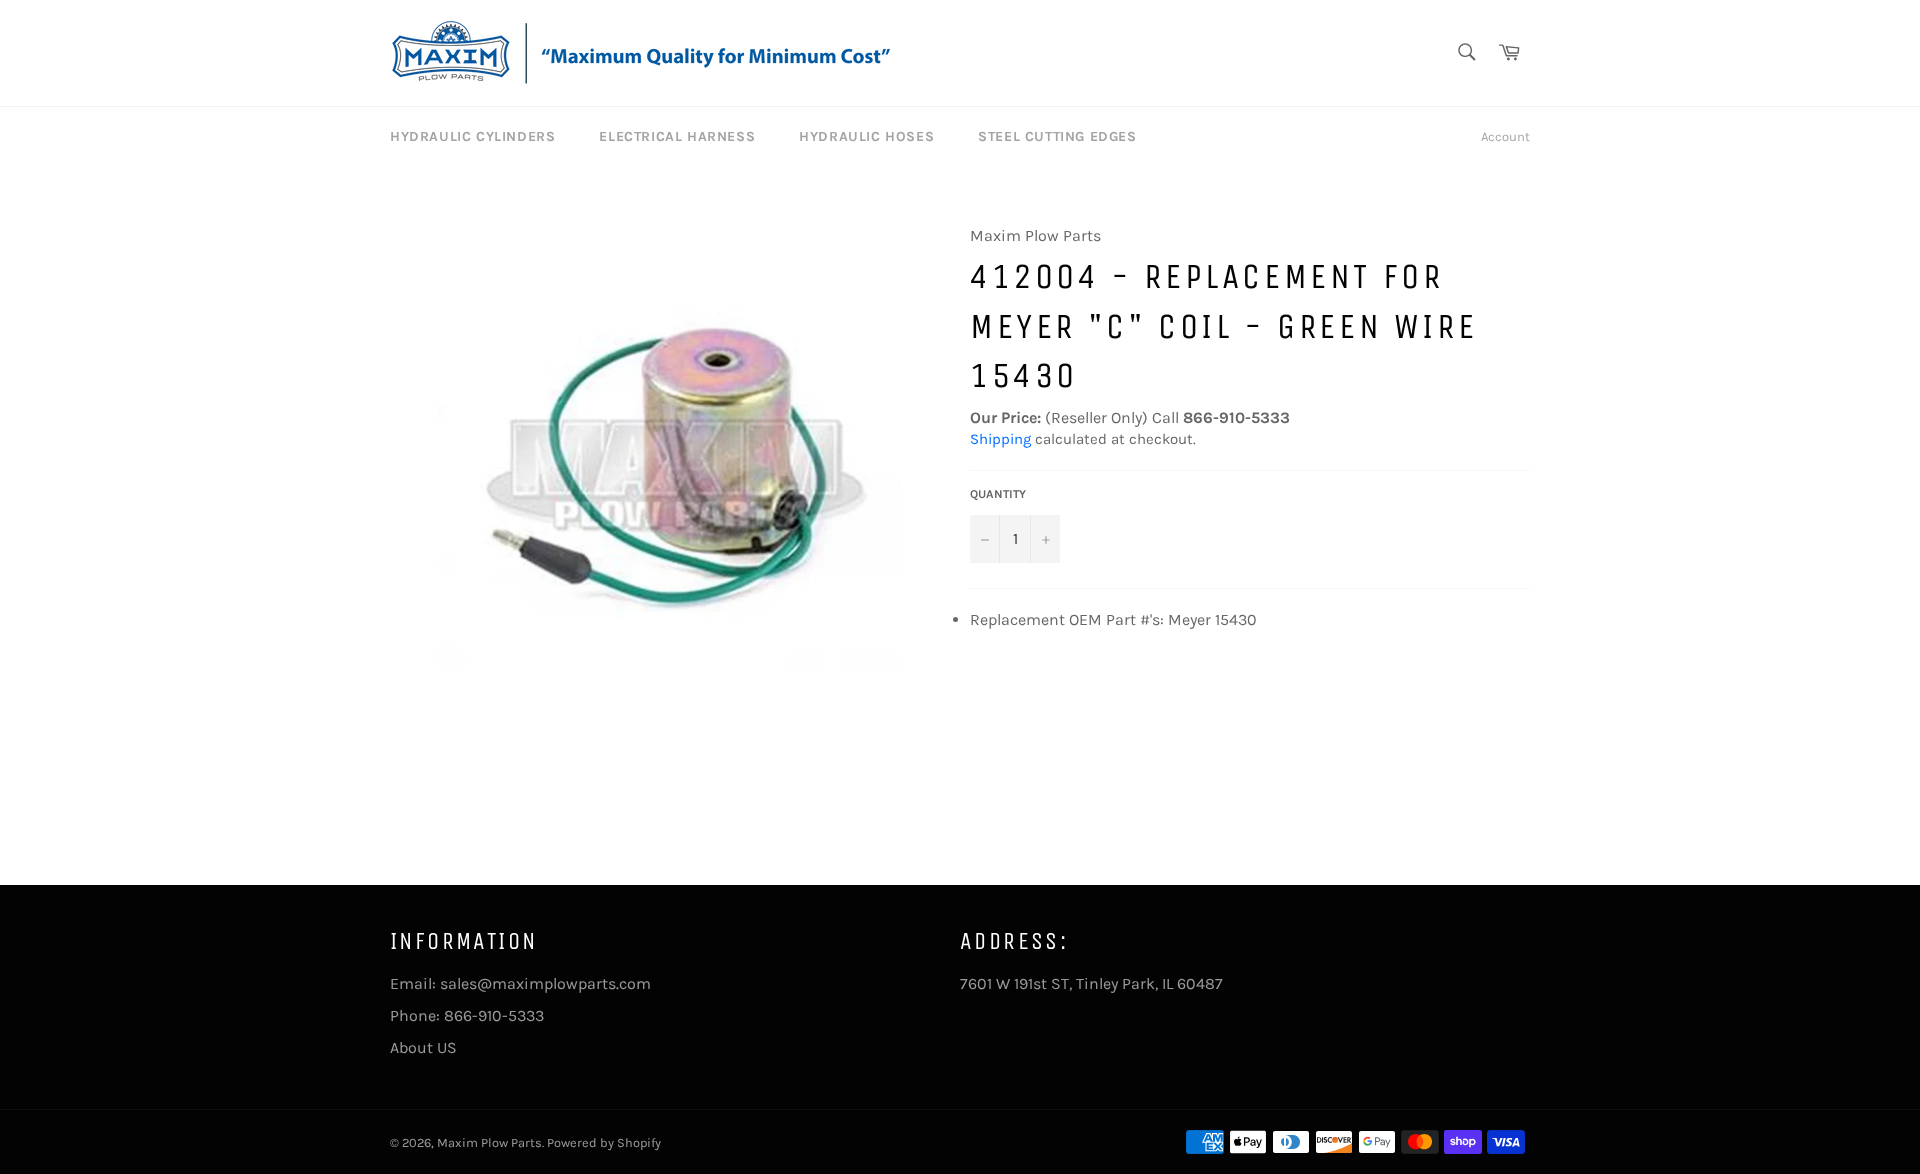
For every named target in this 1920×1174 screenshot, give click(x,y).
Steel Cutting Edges (1057, 136)
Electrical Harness (677, 136)
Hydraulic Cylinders (472, 136)
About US (423, 1047)
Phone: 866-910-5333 (467, 1015)
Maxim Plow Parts (489, 1142)
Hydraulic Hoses (866, 136)
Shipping (1000, 439)
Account (1505, 136)
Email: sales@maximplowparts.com (520, 983)
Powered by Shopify (604, 1142)
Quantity (998, 494)
